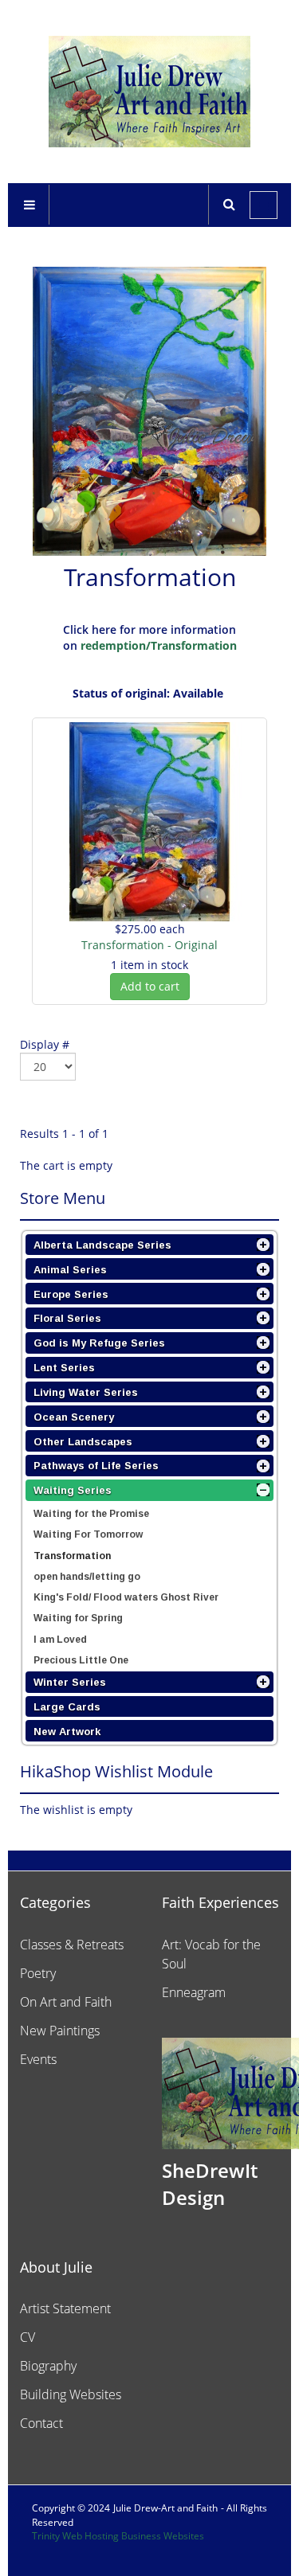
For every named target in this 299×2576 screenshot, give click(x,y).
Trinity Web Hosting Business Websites (118, 2536)
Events (38, 2059)
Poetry (38, 1973)
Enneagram (194, 1992)
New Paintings (60, 2031)
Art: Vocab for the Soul (211, 1954)
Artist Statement (65, 2308)
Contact (41, 2423)
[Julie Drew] (149, 92)
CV (28, 2337)
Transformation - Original (149, 945)
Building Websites (71, 2394)
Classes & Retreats (72, 1945)
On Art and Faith (66, 2002)
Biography (48, 2366)
